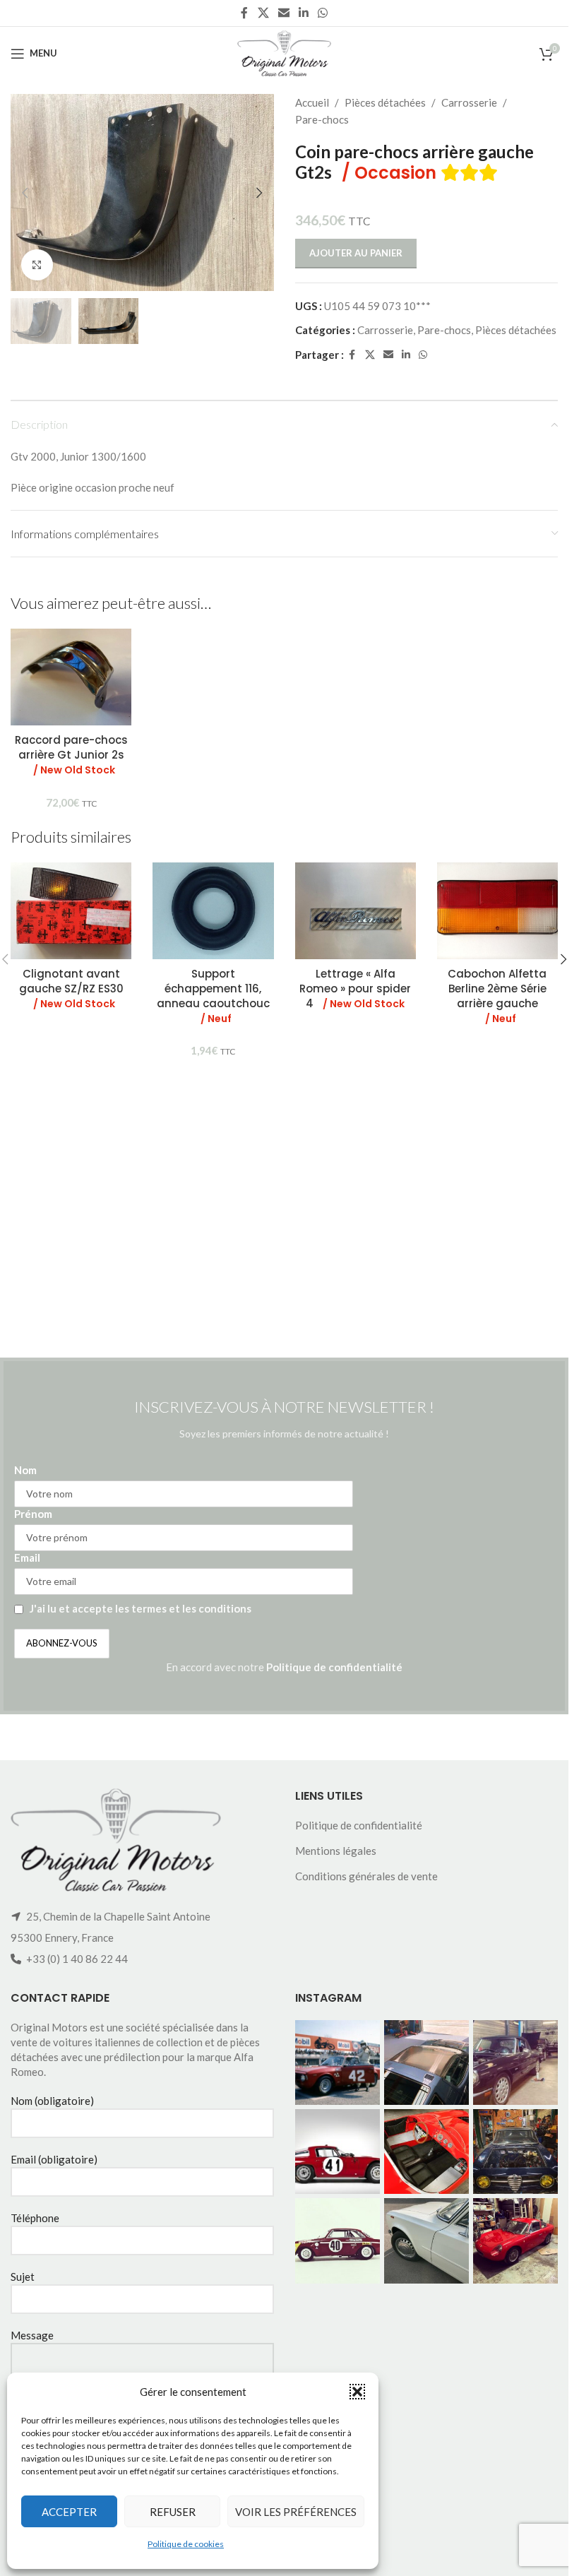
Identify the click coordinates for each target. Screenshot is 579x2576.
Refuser (173, 2512)
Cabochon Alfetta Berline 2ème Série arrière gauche (497, 996)
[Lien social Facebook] (244, 13)
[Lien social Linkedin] (304, 13)
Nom (25, 1470)
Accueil (312, 102)
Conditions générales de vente (366, 1876)
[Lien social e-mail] (283, 13)
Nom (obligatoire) (52, 2101)
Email (27, 1557)
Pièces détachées (385, 102)
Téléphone (35, 2218)
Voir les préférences (296, 2512)
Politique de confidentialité (334, 1667)
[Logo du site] (284, 52)
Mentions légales (336, 1851)
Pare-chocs (322, 119)
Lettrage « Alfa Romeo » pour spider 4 (355, 989)
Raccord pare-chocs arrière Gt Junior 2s (71, 755)
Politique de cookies (186, 2544)
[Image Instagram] (338, 2062)
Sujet (23, 2277)
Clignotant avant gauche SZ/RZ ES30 (71, 989)
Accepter (69, 2512)
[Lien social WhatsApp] (323, 13)
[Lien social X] (263, 13)
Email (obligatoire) (54, 2159)
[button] (357, 2392)
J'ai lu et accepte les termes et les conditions (141, 1608)
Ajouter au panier (356, 253)
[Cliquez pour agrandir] (37, 265)
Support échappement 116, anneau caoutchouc (213, 996)
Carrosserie (469, 102)
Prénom (33, 1514)
